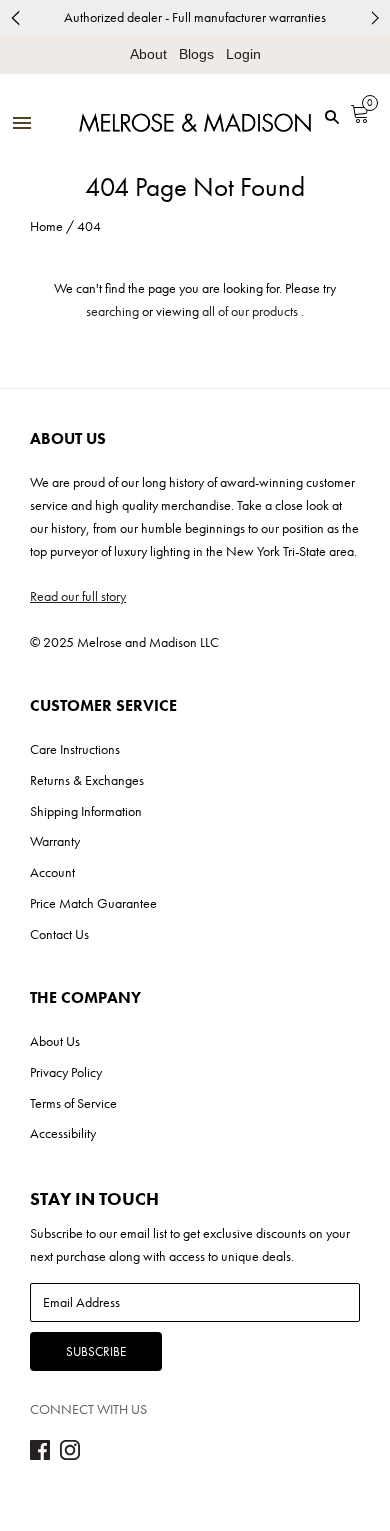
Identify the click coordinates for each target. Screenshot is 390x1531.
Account (52, 872)
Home (46, 226)
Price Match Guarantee (93, 903)
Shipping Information (86, 811)
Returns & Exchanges (87, 780)
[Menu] (22, 124)
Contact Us (59, 934)
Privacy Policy (66, 1072)
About (148, 54)
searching (112, 311)
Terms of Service (73, 1103)
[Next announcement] (375, 17)
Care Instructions (75, 749)
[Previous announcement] (15, 17)
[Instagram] (70, 1455)
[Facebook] (40, 1455)
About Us (55, 1041)
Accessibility (63, 1133)
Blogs (196, 54)
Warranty (55, 841)
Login (243, 54)
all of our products (250, 311)
